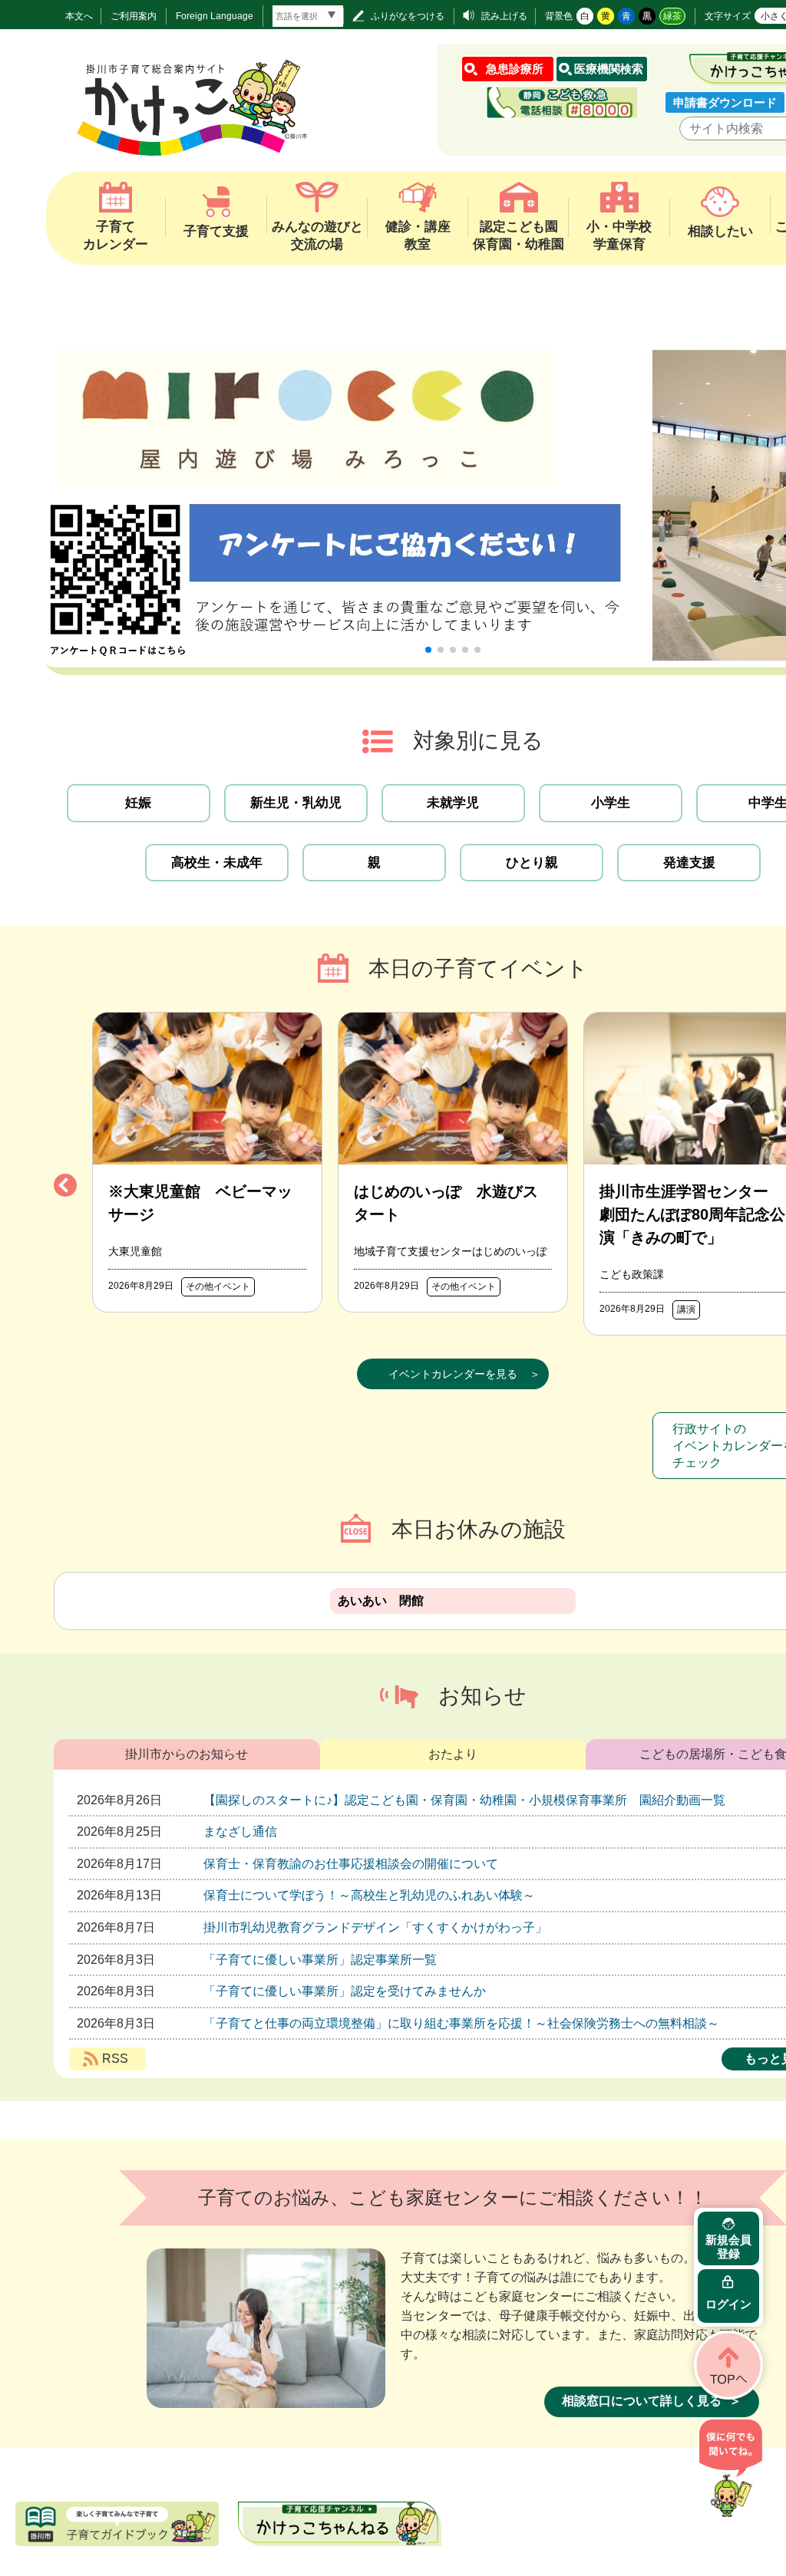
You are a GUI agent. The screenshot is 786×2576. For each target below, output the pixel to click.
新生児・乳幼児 (296, 803)
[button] (428, 650)
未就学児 (453, 803)
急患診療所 (515, 69)
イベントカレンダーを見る (453, 1374)
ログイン (728, 2304)
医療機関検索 (609, 69)
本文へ (79, 16)
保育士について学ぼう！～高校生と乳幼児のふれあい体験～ (369, 1895)
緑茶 (672, 16)
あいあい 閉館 (381, 1601)
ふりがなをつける (408, 16)
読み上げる (504, 16)
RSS (115, 2059)
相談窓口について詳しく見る (642, 2401)
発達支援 (689, 863)
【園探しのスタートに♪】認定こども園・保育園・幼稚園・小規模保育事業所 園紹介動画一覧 (464, 1800)
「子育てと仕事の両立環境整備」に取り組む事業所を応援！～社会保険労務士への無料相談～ (461, 2023)
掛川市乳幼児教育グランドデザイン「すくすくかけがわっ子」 (375, 1927)
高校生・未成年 (217, 863)
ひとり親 (532, 863)
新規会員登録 (728, 2247)
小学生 (611, 803)
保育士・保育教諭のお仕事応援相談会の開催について (351, 1864)
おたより (453, 1754)
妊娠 (138, 803)
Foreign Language (215, 16)
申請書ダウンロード (725, 102)
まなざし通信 (240, 1832)
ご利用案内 (134, 16)
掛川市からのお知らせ (187, 1754)
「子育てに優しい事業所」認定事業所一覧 (320, 1960)
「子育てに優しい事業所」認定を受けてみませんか (345, 1991)
